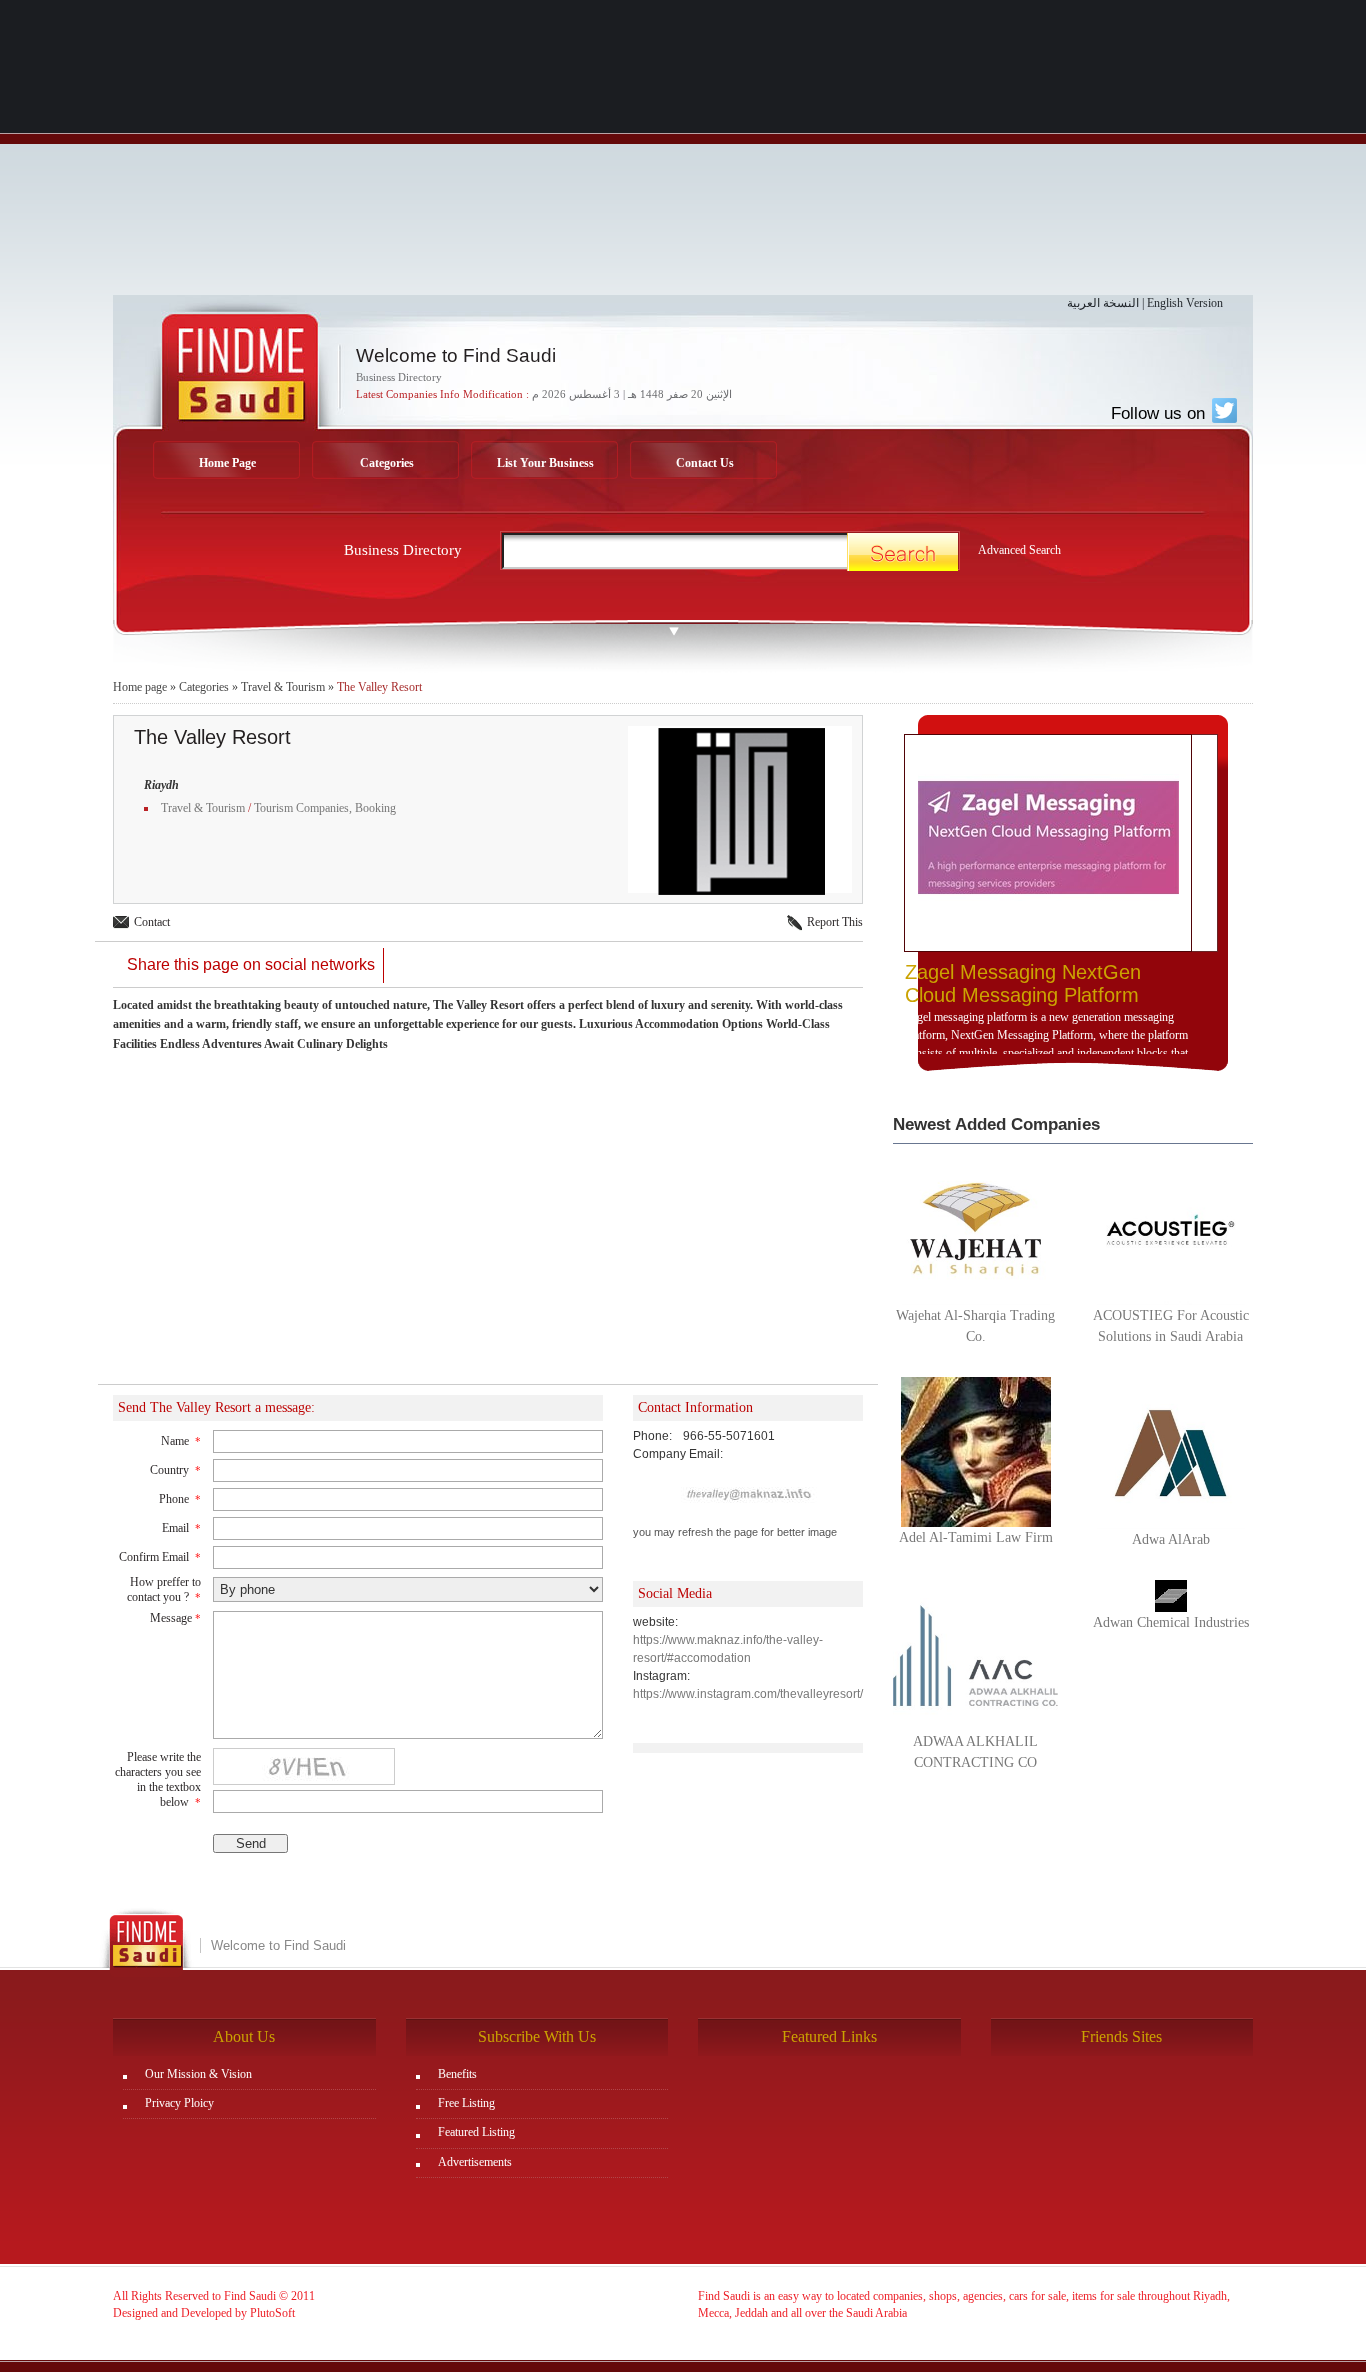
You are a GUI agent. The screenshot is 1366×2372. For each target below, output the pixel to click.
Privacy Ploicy (179, 2103)
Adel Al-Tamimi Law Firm (976, 1537)
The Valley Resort (379, 687)
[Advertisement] (683, 155)
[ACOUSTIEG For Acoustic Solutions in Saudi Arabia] (1170, 1228)
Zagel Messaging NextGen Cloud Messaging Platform (1023, 983)
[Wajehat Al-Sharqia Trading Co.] (975, 1228)
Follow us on (1160, 413)
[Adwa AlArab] (1170, 1452)
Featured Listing (476, 2132)
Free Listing (466, 2103)
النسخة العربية (1103, 303)
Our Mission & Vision (198, 2074)
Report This (835, 922)
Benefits (457, 2074)
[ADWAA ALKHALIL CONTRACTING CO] (975, 1654)
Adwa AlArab (1171, 1539)
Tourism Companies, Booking (325, 808)
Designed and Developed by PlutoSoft (204, 2313)
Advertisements (475, 2162)
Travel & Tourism (283, 687)
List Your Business (545, 463)
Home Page (227, 463)
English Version (1185, 303)
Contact (152, 922)
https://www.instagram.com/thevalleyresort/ (748, 1694)
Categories (387, 463)
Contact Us (705, 463)
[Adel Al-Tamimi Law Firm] (976, 1451)
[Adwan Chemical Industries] (1171, 1595)
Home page (140, 687)
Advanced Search (1019, 550)
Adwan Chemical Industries (1171, 1622)
